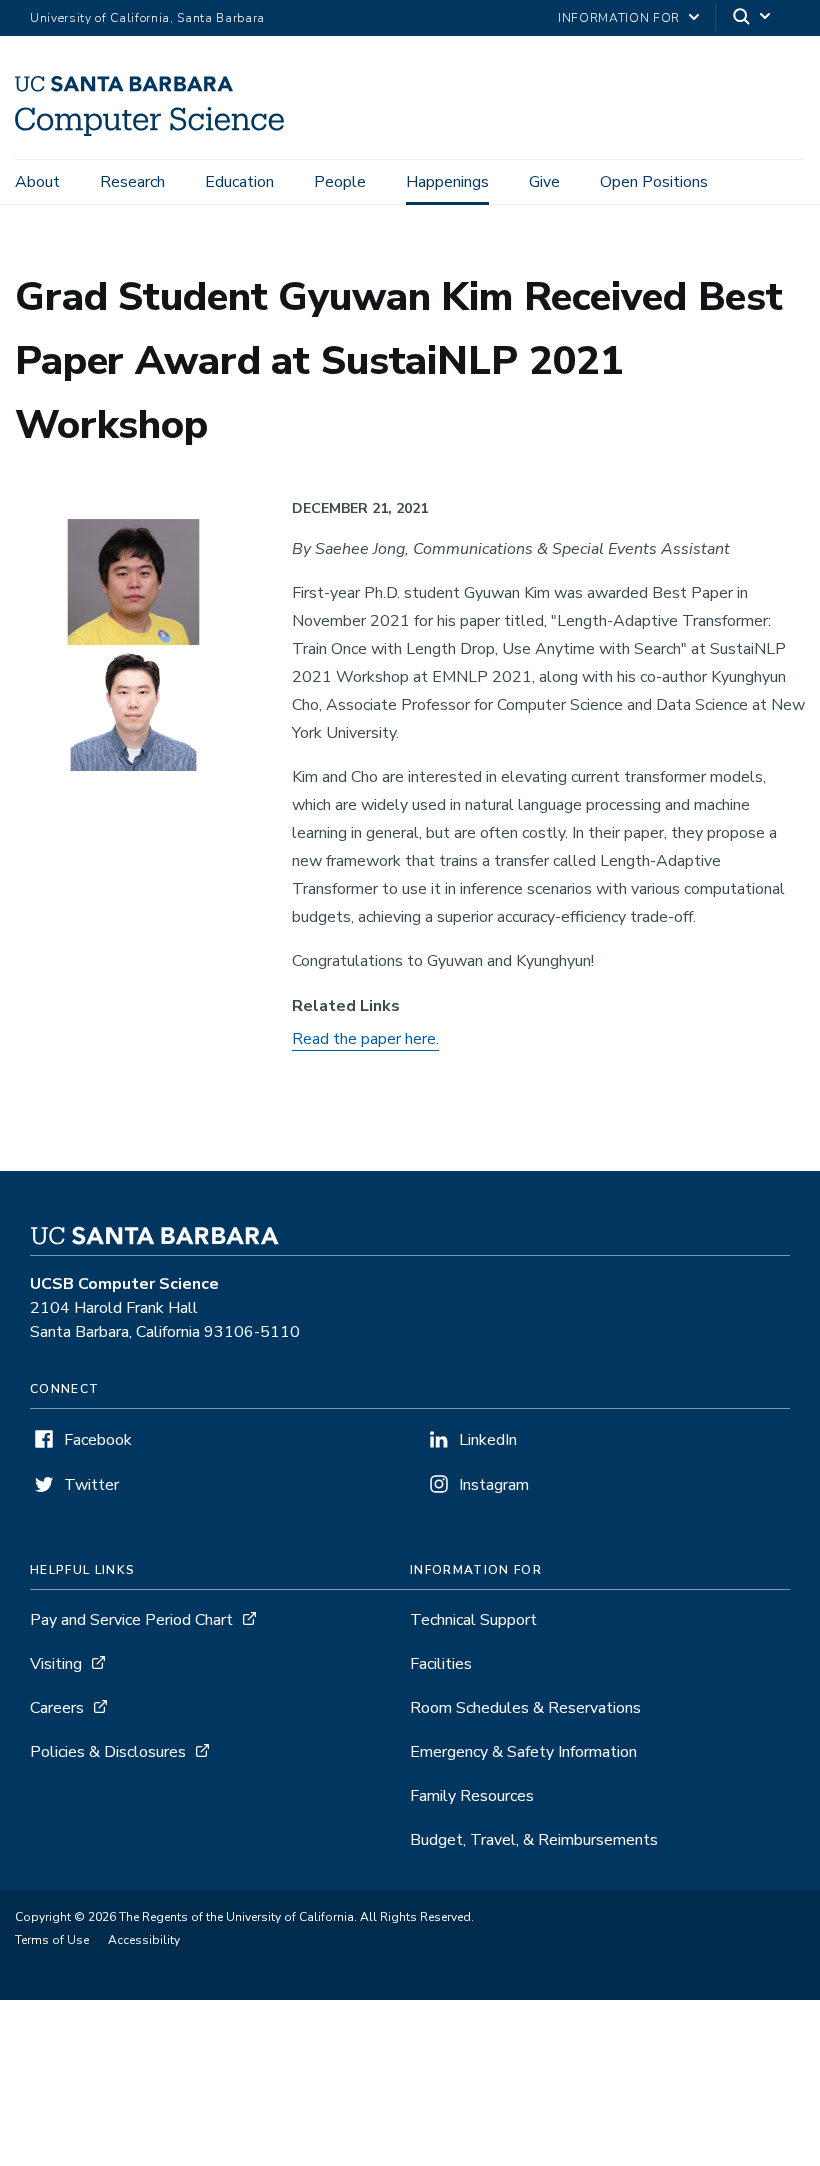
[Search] (753, 18)
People (340, 182)
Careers (57, 1708)
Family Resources (472, 1796)
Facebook (98, 1440)
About (37, 182)
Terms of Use (52, 1940)
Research (132, 182)
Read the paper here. (365, 1039)
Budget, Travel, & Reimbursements (534, 1840)
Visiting (56, 1664)
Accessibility (144, 1940)
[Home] (149, 131)
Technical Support (473, 1620)
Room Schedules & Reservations (525, 1708)
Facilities (441, 1664)
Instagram (494, 1485)
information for (619, 18)
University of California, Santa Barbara (147, 18)
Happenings (447, 182)
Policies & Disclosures (108, 1752)
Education (239, 182)
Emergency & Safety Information (523, 1752)
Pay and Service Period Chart (131, 1620)
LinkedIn (488, 1440)
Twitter (91, 1485)
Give (544, 182)
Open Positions (654, 182)
